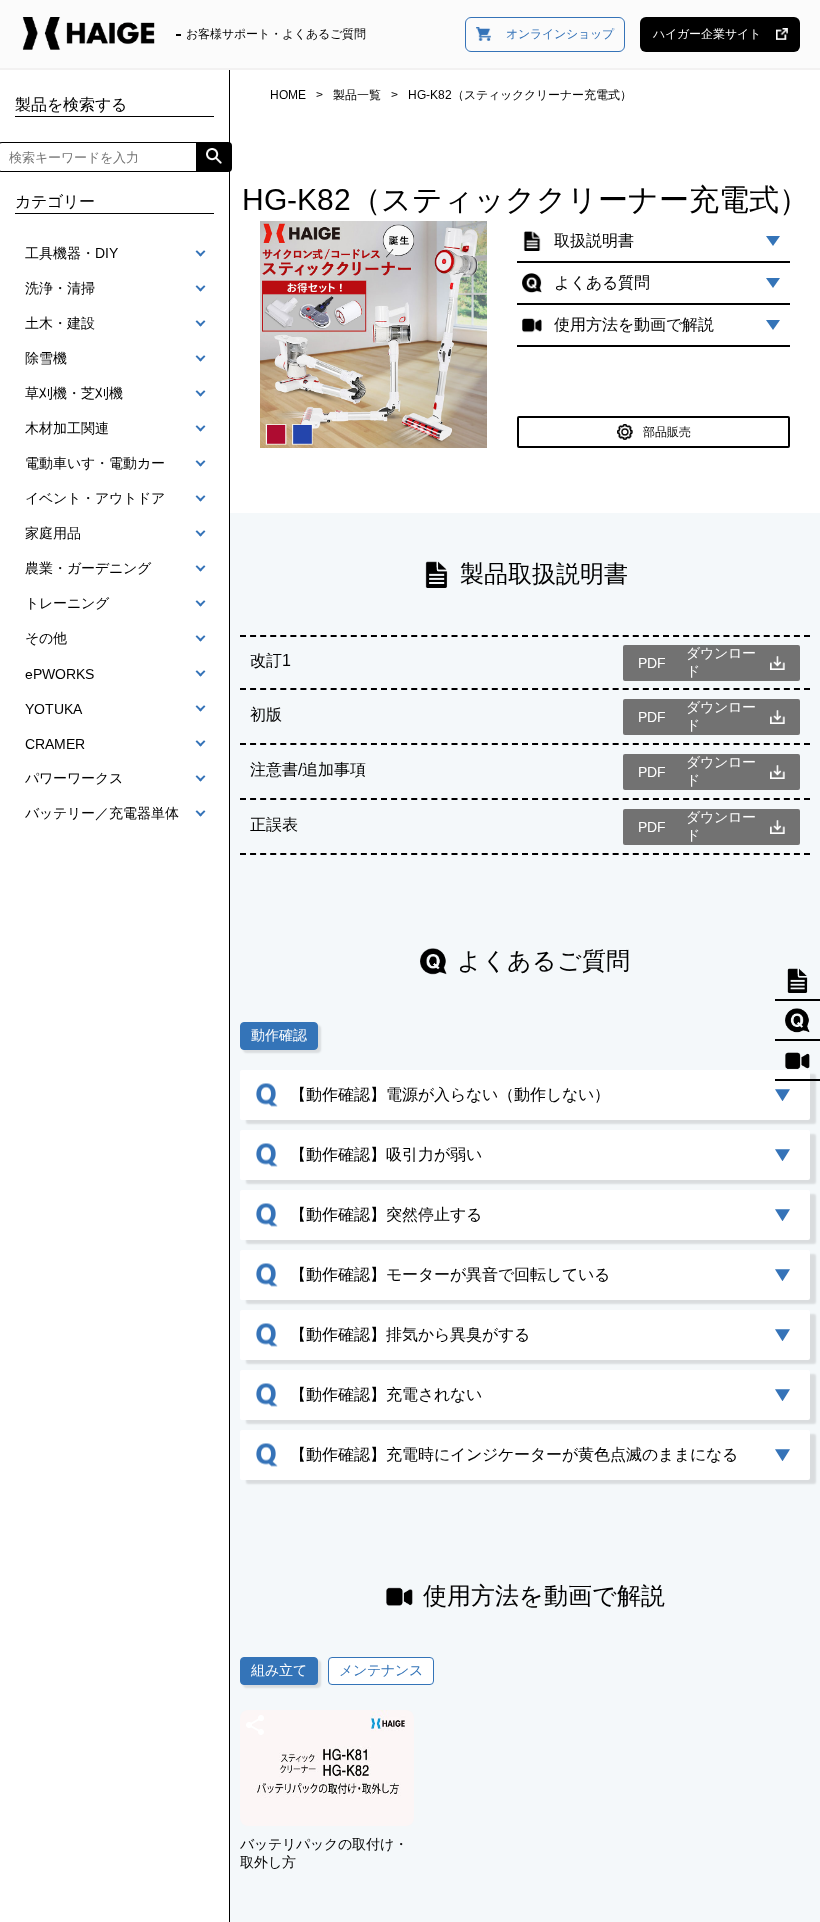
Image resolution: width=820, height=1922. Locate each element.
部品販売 (667, 432)
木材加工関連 (67, 428)
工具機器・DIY (71, 253)
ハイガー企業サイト (707, 34)
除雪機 (46, 358)
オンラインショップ (560, 34)
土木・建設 (60, 323)
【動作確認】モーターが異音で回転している (450, 1274)
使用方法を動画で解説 (634, 324)
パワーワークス (74, 778)
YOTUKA (53, 709)
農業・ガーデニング (88, 568)
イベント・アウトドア (95, 498)
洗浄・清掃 (60, 288)
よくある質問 (602, 282)
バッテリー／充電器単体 (102, 813)
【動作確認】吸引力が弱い (386, 1154)
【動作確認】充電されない (386, 1394)
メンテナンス (381, 1670)
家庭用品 (53, 533)
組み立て (279, 1670)
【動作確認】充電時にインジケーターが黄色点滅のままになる (514, 1454)
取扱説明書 (594, 240)
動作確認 (279, 1035)
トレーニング (67, 603)
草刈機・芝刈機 (74, 393)
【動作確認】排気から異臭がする (410, 1334)
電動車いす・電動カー (95, 463)
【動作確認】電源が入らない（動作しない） (450, 1094)
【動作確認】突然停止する (386, 1214)
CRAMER (55, 744)
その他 (46, 638)
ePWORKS (59, 674)
